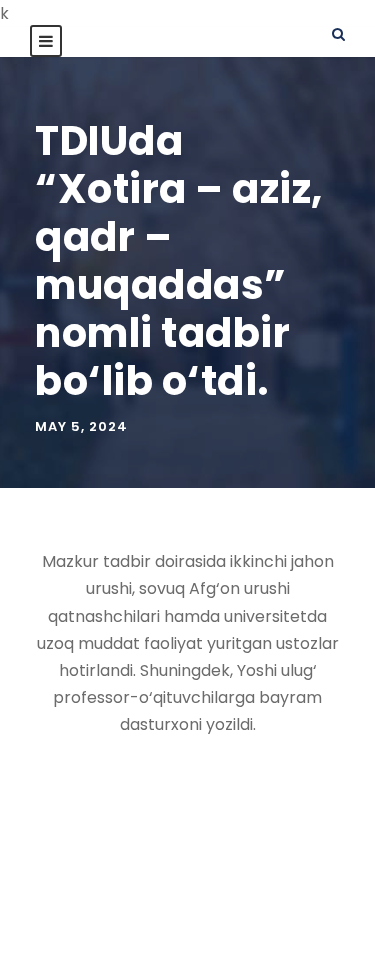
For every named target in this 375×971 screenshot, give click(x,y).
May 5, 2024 (81, 426)
